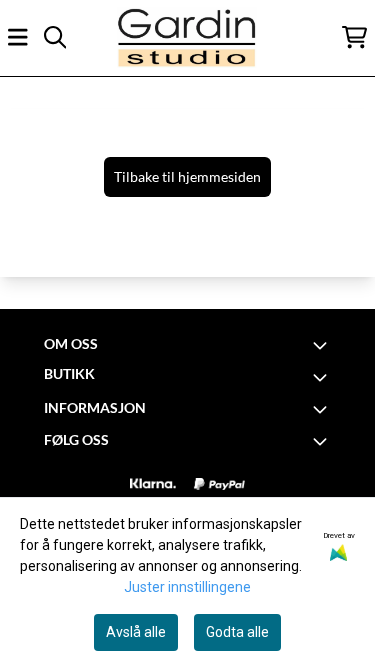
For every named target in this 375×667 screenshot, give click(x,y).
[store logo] (187, 37)
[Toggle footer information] (323, 345)
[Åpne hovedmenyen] (18, 37)
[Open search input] (55, 37)
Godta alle (237, 632)
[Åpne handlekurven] (354, 37)
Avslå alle (136, 632)
